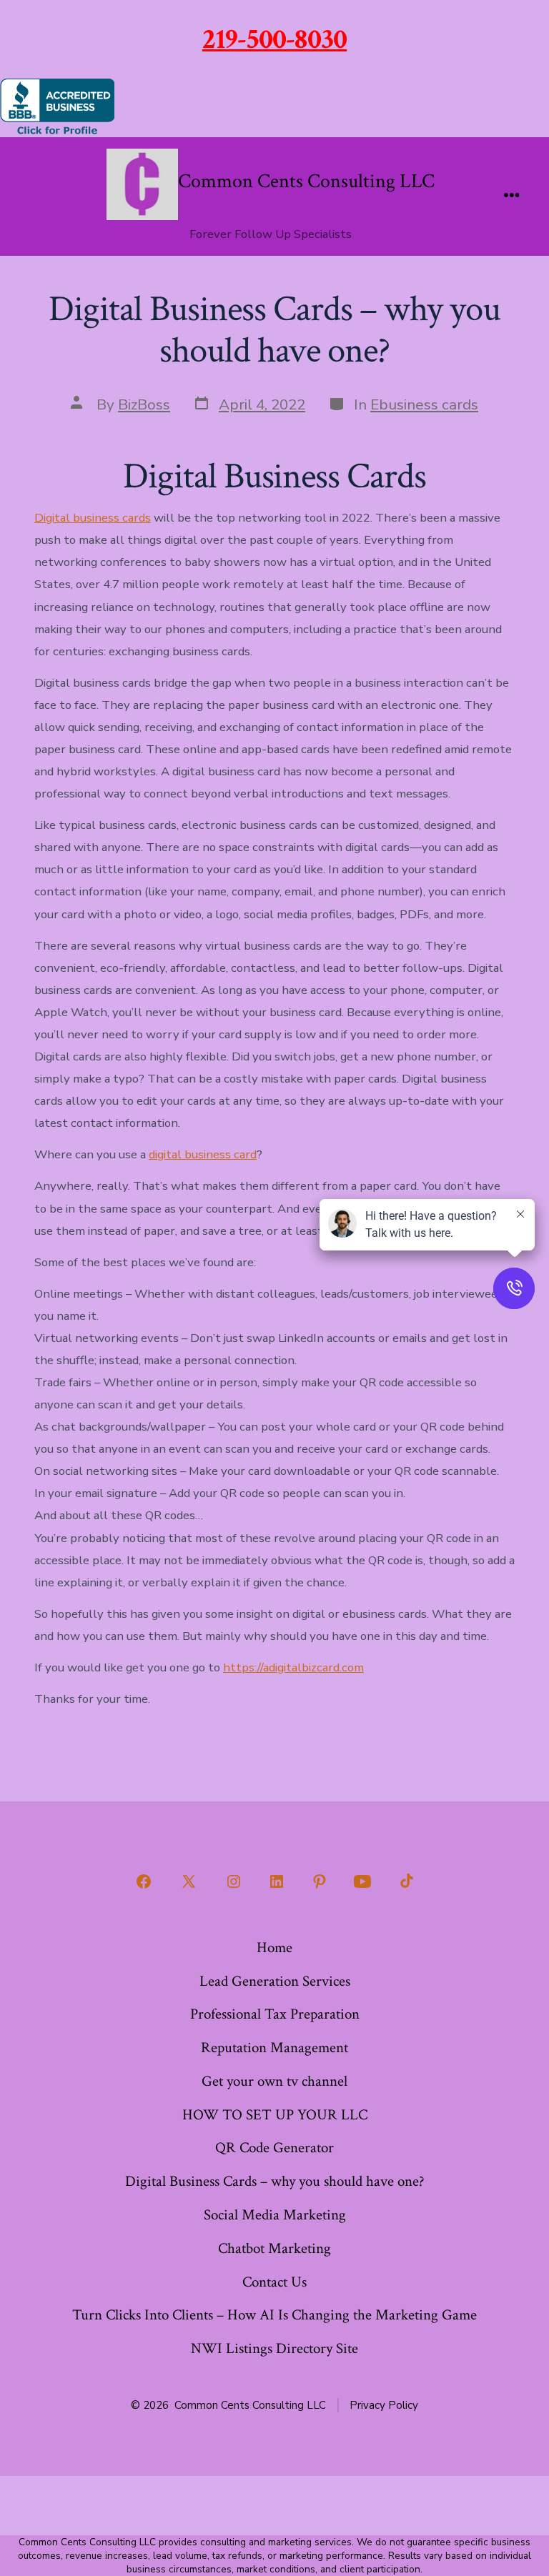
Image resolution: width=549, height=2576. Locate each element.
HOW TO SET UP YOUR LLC (275, 2115)
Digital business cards (93, 518)
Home (274, 1948)
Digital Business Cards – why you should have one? (275, 2181)
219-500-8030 (275, 39)
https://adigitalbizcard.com (293, 1667)
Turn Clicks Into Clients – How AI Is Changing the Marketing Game (274, 2315)
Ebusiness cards (424, 404)
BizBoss (144, 404)
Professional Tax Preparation (275, 2014)
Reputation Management (274, 2048)
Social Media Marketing (275, 2215)
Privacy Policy (384, 2405)
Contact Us (274, 2282)
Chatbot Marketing (274, 2248)
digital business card (203, 1154)
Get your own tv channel (274, 2081)
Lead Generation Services (275, 1981)
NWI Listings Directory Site (274, 2348)
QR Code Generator (274, 2148)
